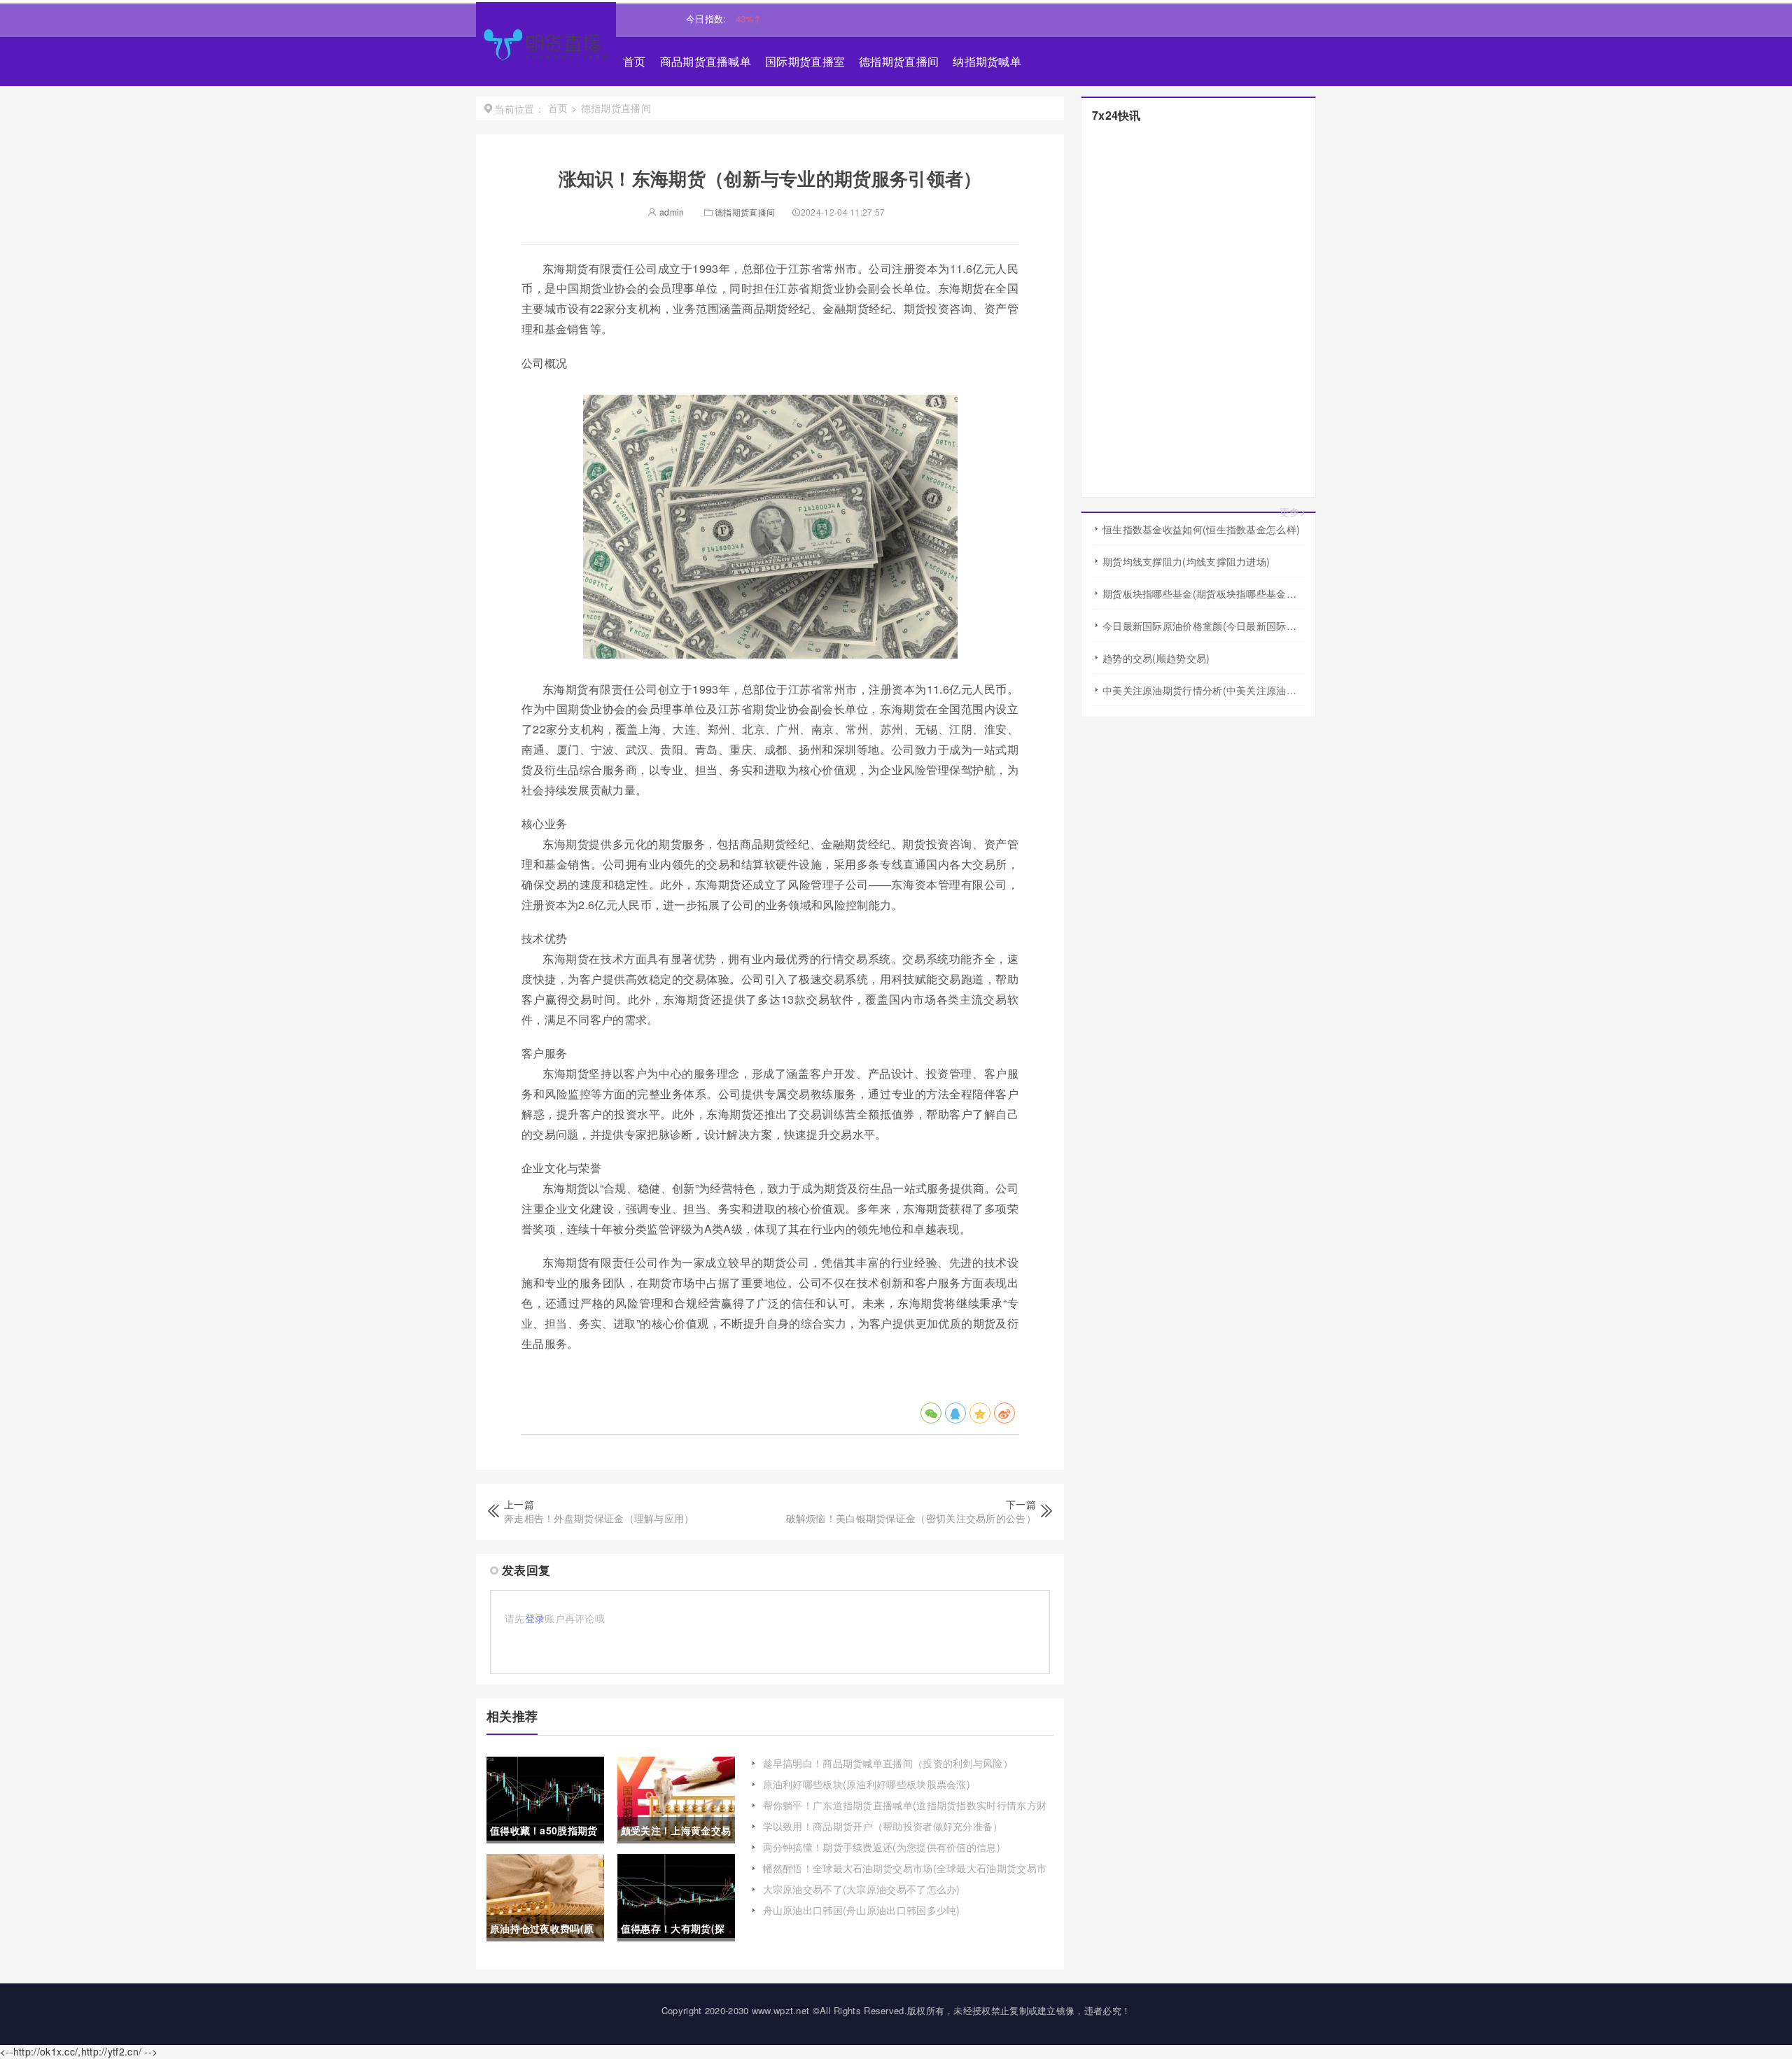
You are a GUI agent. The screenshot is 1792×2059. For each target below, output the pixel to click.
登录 (535, 1618)
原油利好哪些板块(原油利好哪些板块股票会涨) (867, 1784)
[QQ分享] (955, 1413)
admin (671, 212)
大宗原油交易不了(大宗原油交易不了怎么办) (862, 1889)
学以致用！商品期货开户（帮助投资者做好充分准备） (883, 1826)
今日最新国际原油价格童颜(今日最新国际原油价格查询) (1204, 626)
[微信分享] (931, 1413)
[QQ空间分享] (980, 1413)
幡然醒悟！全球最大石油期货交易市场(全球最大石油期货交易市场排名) (905, 1875)
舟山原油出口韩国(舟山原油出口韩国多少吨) (862, 1910)
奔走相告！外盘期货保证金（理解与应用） (599, 1518)
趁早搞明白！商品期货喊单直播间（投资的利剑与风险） (888, 1763)
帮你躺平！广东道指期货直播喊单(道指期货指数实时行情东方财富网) (905, 1812)
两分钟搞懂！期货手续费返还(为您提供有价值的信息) (882, 1847)
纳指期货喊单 (987, 61)
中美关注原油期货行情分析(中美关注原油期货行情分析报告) (1204, 690)
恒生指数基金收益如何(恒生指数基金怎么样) (1201, 529)
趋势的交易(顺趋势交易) (1156, 658)
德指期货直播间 (899, 61)
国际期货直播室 (805, 61)
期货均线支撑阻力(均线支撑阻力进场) (1186, 561)
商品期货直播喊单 (706, 61)
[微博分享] (1004, 1413)
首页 (635, 61)
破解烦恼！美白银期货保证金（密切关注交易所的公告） (911, 1518)
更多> (1293, 512)
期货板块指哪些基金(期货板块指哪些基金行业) (1204, 593)
